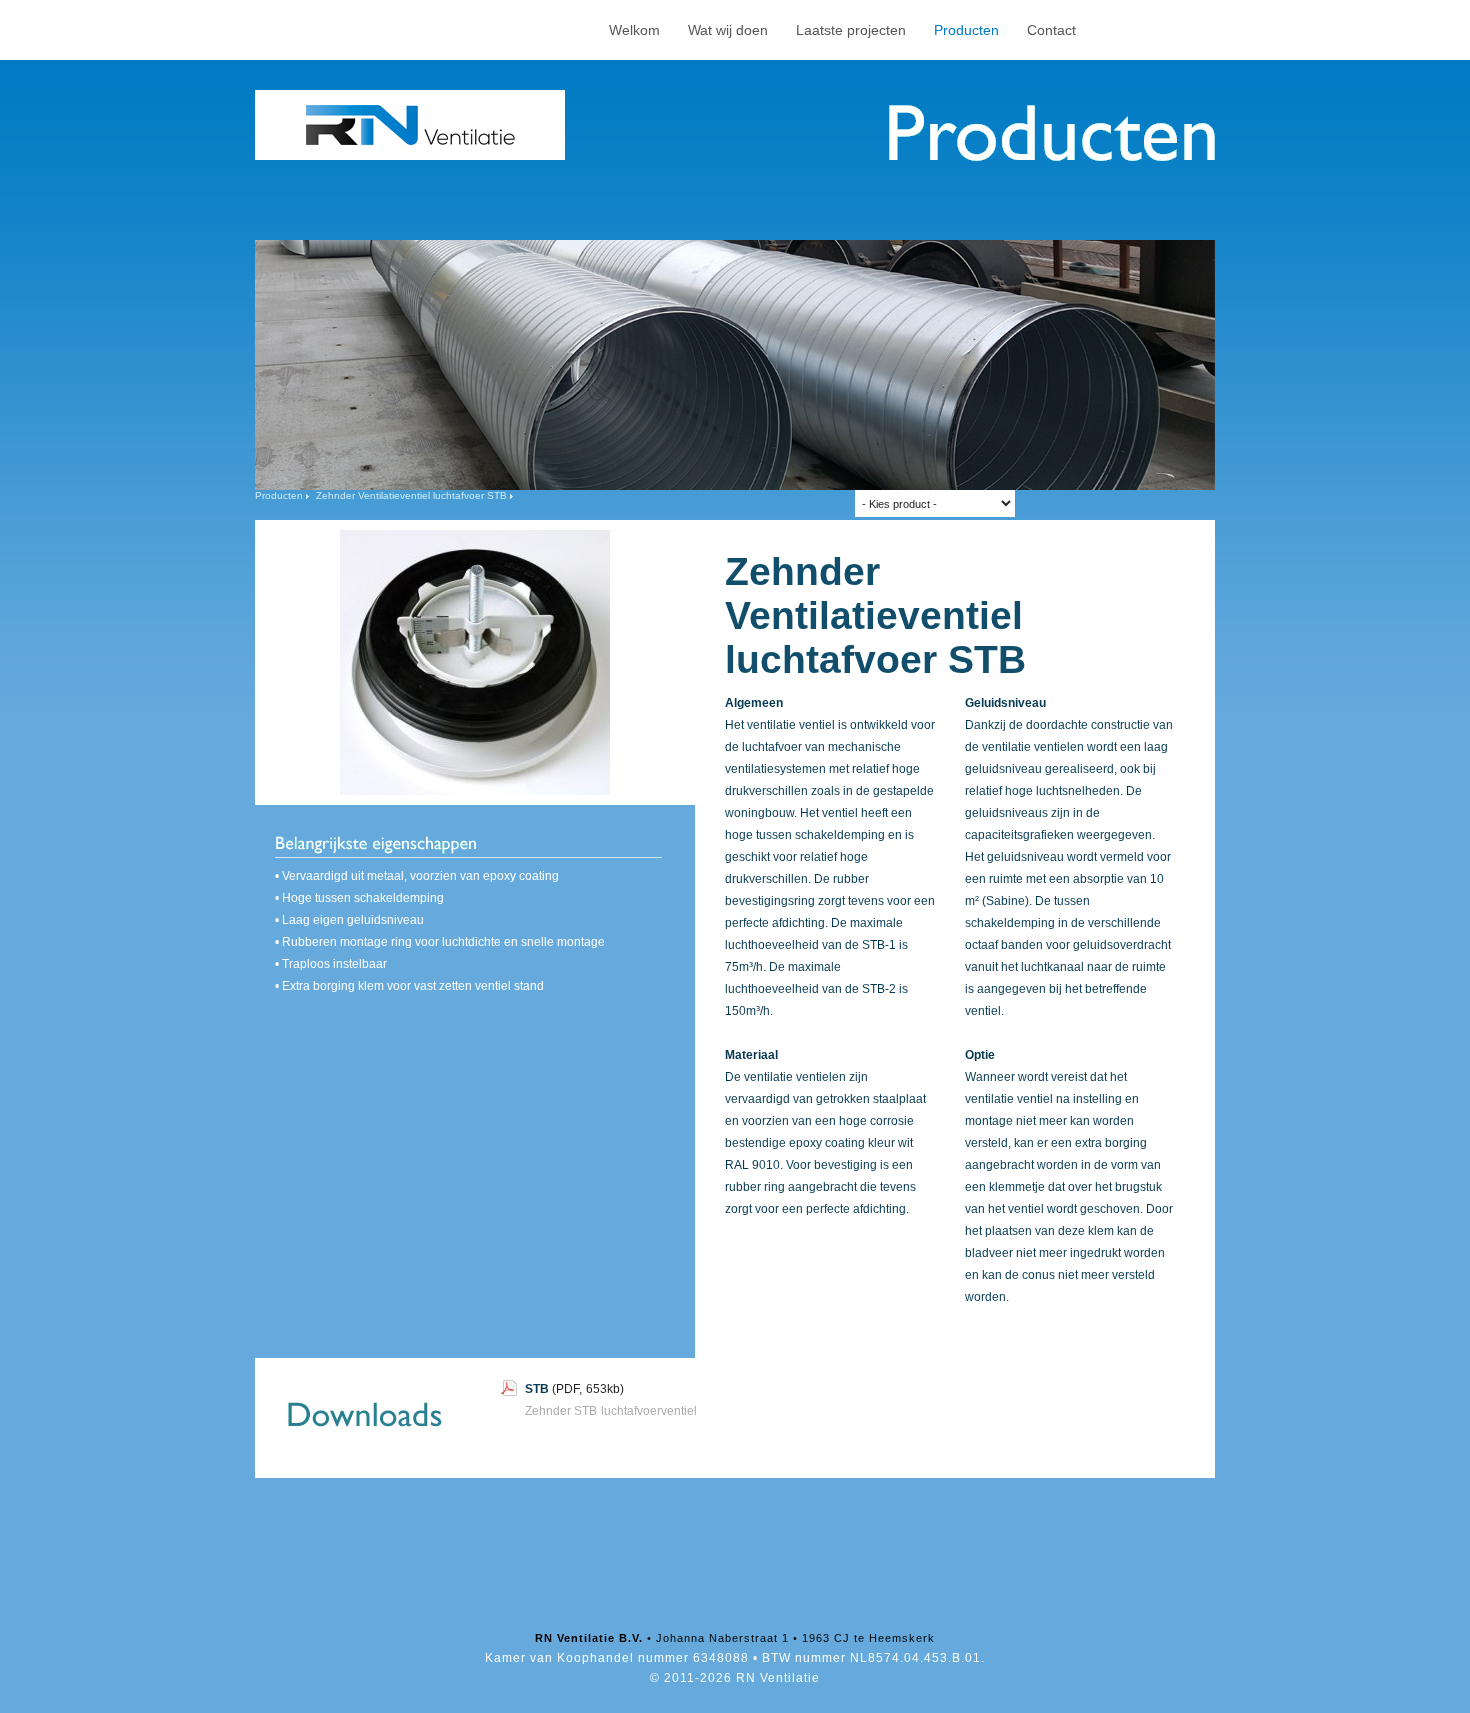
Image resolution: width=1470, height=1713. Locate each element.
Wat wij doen (728, 30)
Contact (1051, 30)
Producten (966, 30)
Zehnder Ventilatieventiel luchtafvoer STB (411, 495)
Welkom (634, 30)
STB (537, 1389)
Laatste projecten (851, 30)
